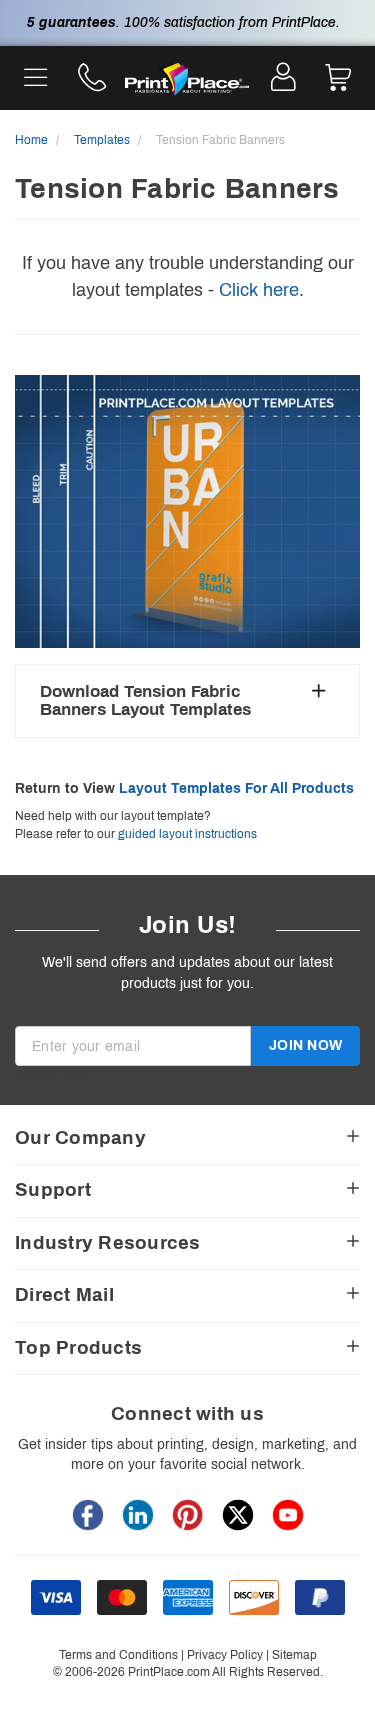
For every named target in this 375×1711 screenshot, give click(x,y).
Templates (103, 140)
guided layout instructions (187, 834)
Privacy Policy (225, 1655)
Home (33, 140)
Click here (259, 290)
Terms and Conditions (118, 1655)
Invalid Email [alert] (55, 1075)
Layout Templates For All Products (236, 788)
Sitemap (294, 1655)
